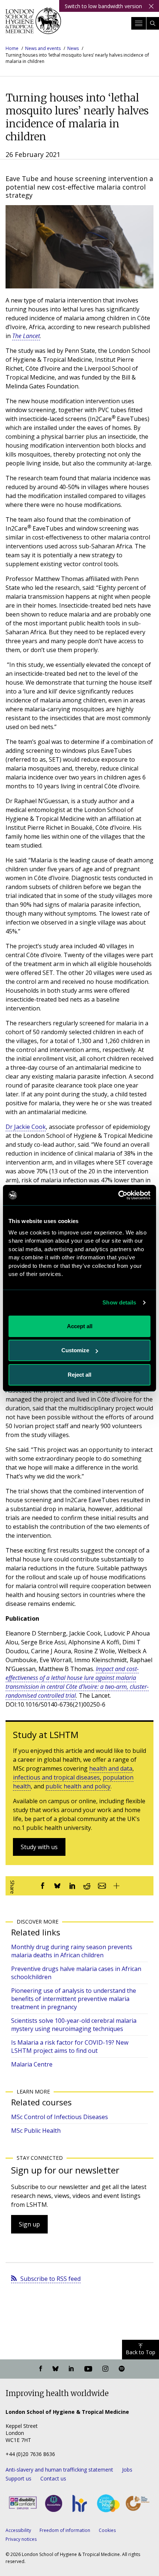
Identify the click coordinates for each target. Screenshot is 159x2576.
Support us (18, 2478)
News (73, 48)
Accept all (80, 1326)
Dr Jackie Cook (26, 1127)
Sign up (29, 2224)
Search (153, 23)
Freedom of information (65, 2530)
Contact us (53, 2478)
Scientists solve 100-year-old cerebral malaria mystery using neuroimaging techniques (74, 2025)
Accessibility (18, 2530)
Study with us (39, 1847)
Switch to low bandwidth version (103, 6)
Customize (75, 1350)
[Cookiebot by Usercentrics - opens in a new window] (118, 1195)
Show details (119, 1302)
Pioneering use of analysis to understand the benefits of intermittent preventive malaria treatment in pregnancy (74, 1999)
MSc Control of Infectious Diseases (60, 2117)
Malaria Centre (32, 2064)
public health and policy (78, 1786)
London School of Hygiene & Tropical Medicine (33, 24)
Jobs (127, 2470)
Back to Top (141, 2352)
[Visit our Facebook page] (41, 2369)
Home (12, 48)
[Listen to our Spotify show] (122, 2369)
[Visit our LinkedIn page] (71, 2369)
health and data (111, 1768)
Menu (139, 23)
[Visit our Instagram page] (105, 2369)
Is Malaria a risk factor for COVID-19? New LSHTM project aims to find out (70, 2047)
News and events (43, 48)
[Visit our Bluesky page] (55, 2369)
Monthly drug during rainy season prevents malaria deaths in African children (72, 1951)
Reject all (79, 1375)
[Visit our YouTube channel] (88, 2369)
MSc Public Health (36, 2131)
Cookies (107, 2530)
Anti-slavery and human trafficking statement (59, 2470)
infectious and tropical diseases (56, 1777)
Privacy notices (21, 2539)
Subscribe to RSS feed (50, 2279)
